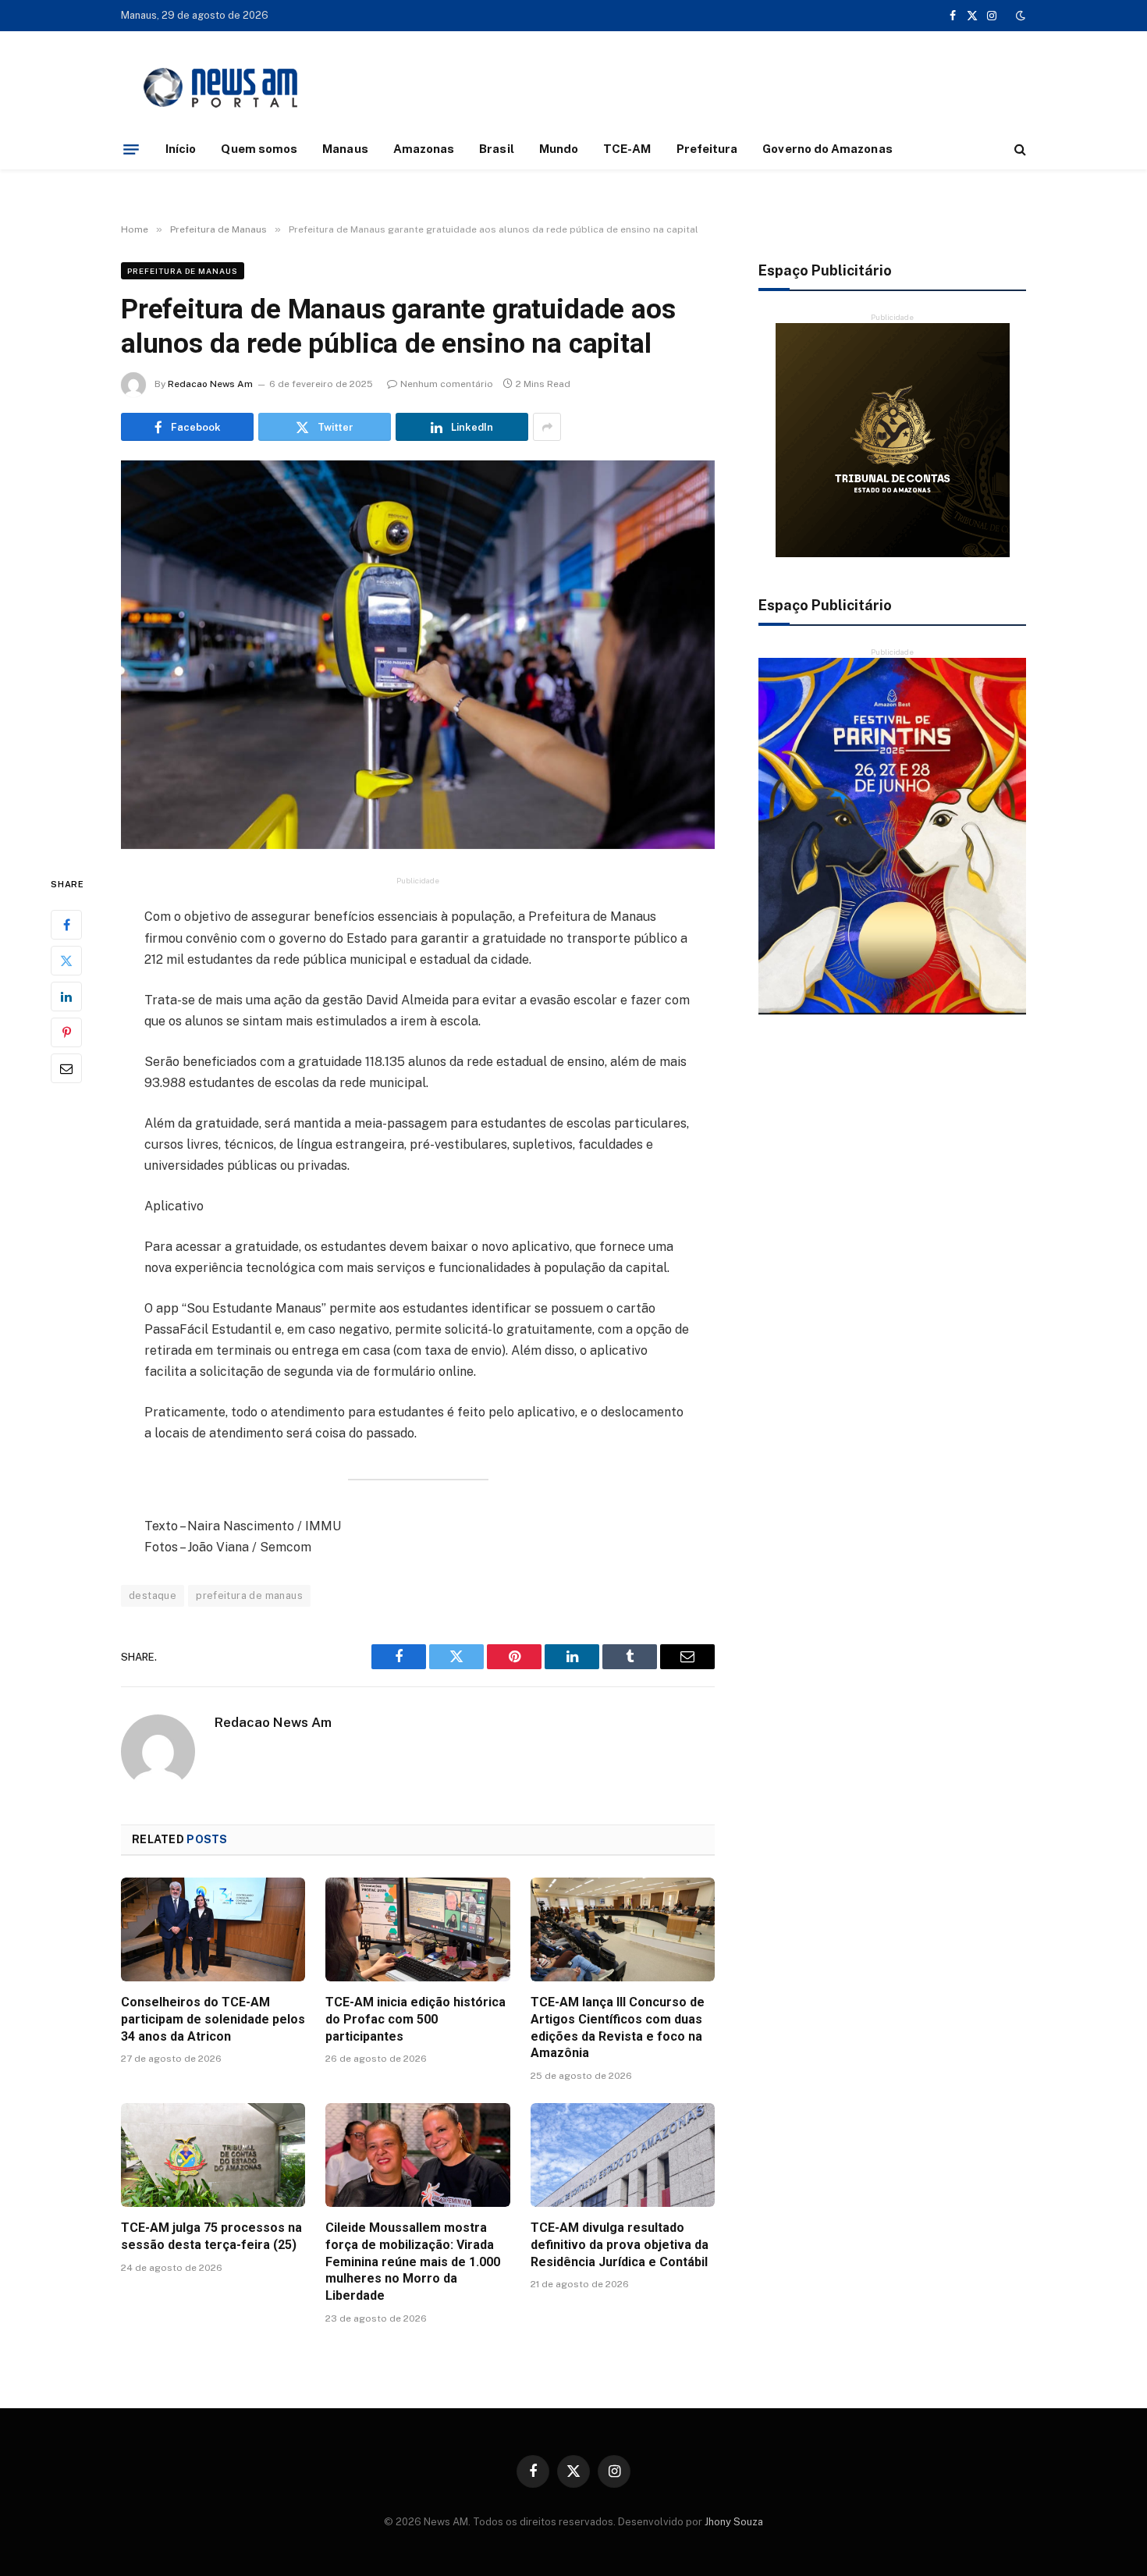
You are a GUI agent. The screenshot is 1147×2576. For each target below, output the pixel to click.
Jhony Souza (734, 2522)
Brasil (496, 149)
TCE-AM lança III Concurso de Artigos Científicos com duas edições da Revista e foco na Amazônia (618, 2027)
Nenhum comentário (447, 384)
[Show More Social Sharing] (547, 427)
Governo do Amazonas (827, 149)
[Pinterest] (66, 1032)
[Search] (1019, 149)
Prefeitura (707, 149)
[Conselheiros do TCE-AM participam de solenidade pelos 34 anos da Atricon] (213, 1929)
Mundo (559, 149)
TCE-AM (627, 149)
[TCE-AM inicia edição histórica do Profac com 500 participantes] (417, 1929)
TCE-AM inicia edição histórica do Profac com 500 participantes (415, 2019)
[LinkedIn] (66, 997)
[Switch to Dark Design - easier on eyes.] (1019, 16)
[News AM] (220, 88)
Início (181, 149)
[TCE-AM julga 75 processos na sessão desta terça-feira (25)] (213, 2155)
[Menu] (131, 149)
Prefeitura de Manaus (183, 271)
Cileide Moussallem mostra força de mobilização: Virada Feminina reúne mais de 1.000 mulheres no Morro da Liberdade (413, 2262)
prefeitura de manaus (249, 1595)
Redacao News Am (210, 384)
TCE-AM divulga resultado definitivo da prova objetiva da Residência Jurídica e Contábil (620, 2245)
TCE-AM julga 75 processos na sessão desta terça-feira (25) (211, 2236)
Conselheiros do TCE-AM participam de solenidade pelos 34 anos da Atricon (213, 2019)
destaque (153, 1595)
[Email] (66, 1068)
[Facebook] (66, 925)
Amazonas (424, 149)
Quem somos (259, 149)
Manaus (345, 149)
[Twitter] (66, 961)
